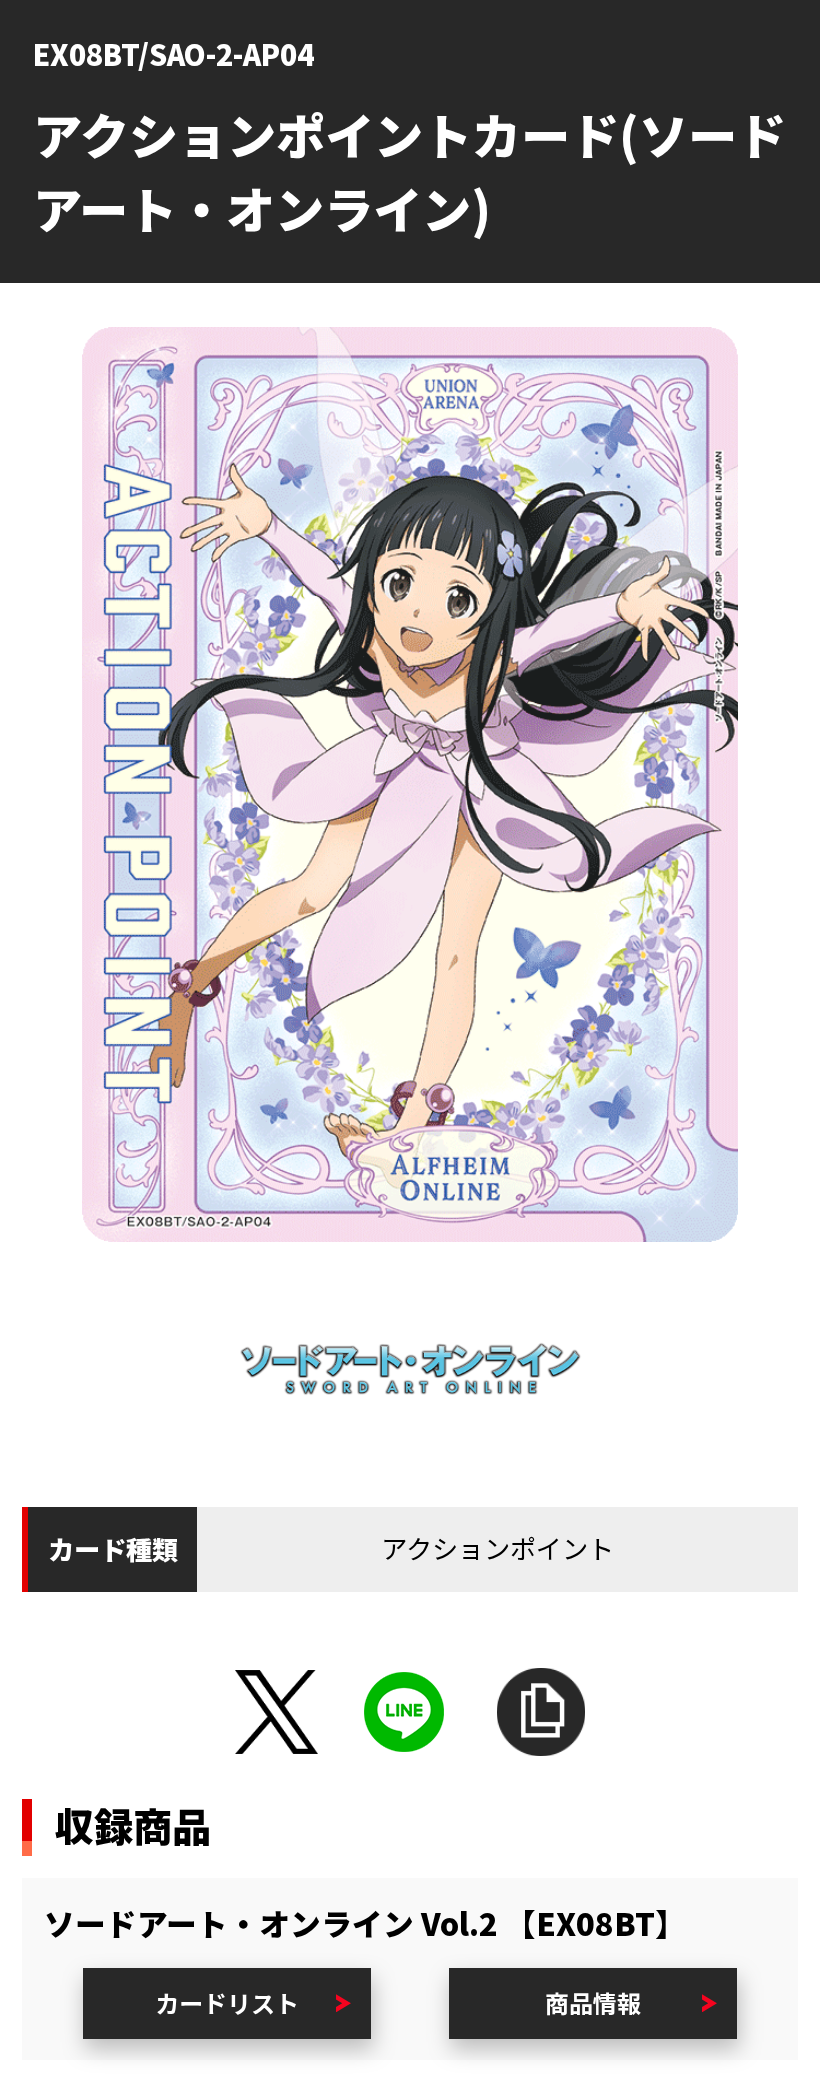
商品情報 (593, 2002)
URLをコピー (540, 1711)
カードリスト (227, 2002)
